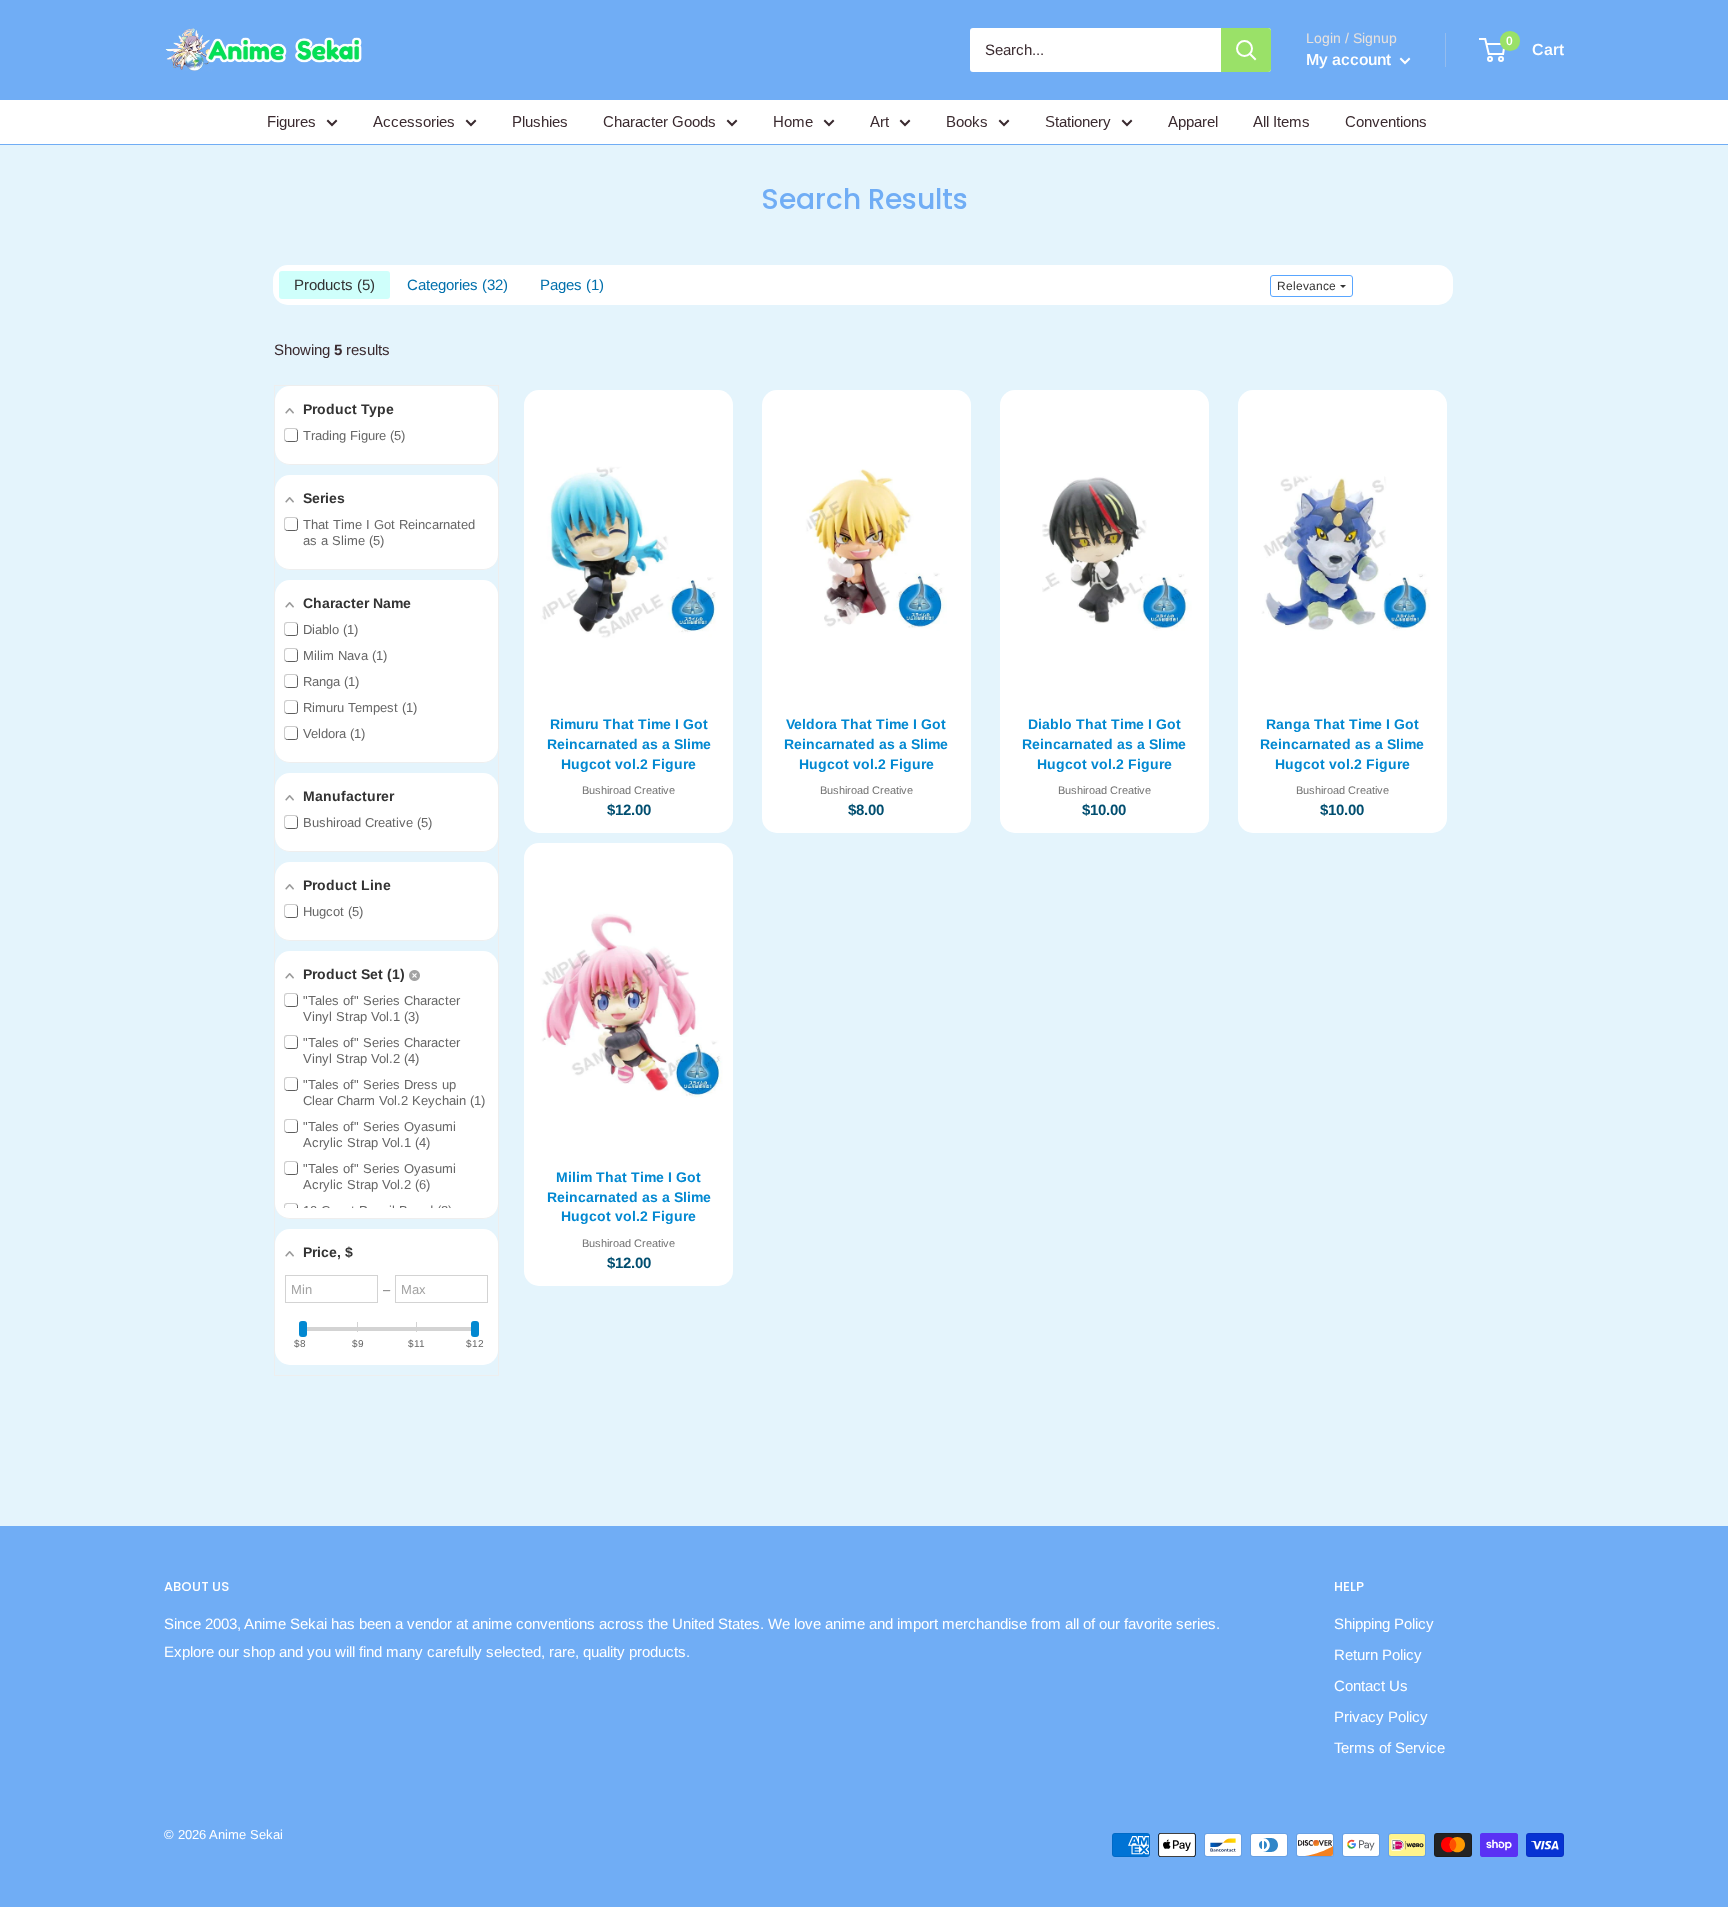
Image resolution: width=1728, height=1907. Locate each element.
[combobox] (1095, 50)
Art (879, 121)
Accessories (414, 121)
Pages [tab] (569, 284)
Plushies (540, 121)
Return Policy (1378, 1654)
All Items (1281, 121)
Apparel (1193, 121)
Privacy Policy (1381, 1716)
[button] (1311, 286)
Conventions (1386, 121)
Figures (291, 121)
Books (967, 121)
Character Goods (659, 121)
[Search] (1246, 50)
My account (1350, 59)
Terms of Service (1389, 1747)
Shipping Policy (1384, 1623)
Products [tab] (332, 284)
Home (793, 121)
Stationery (1078, 121)
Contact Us (1371, 1685)
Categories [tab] (455, 284)
